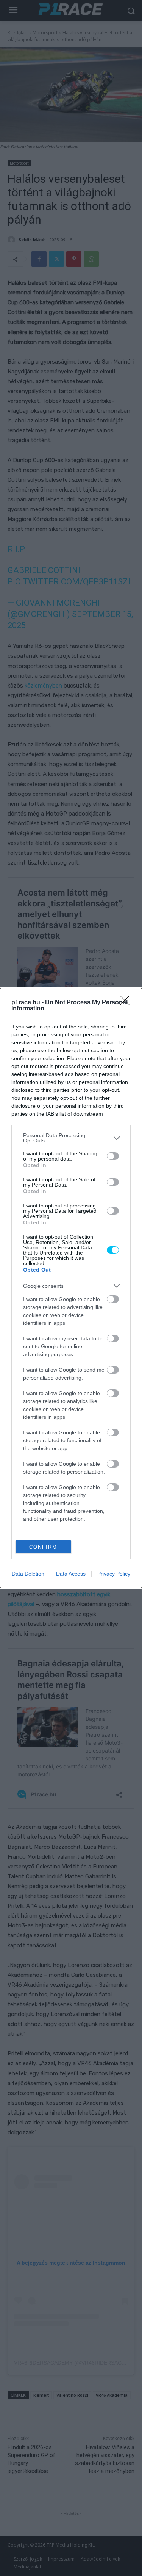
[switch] (113, 1156)
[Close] (127, 1003)
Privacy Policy (114, 1574)
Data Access (71, 1574)
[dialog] (71, 1288)
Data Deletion (28, 1574)
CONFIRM (43, 1547)
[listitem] (71, 1138)
